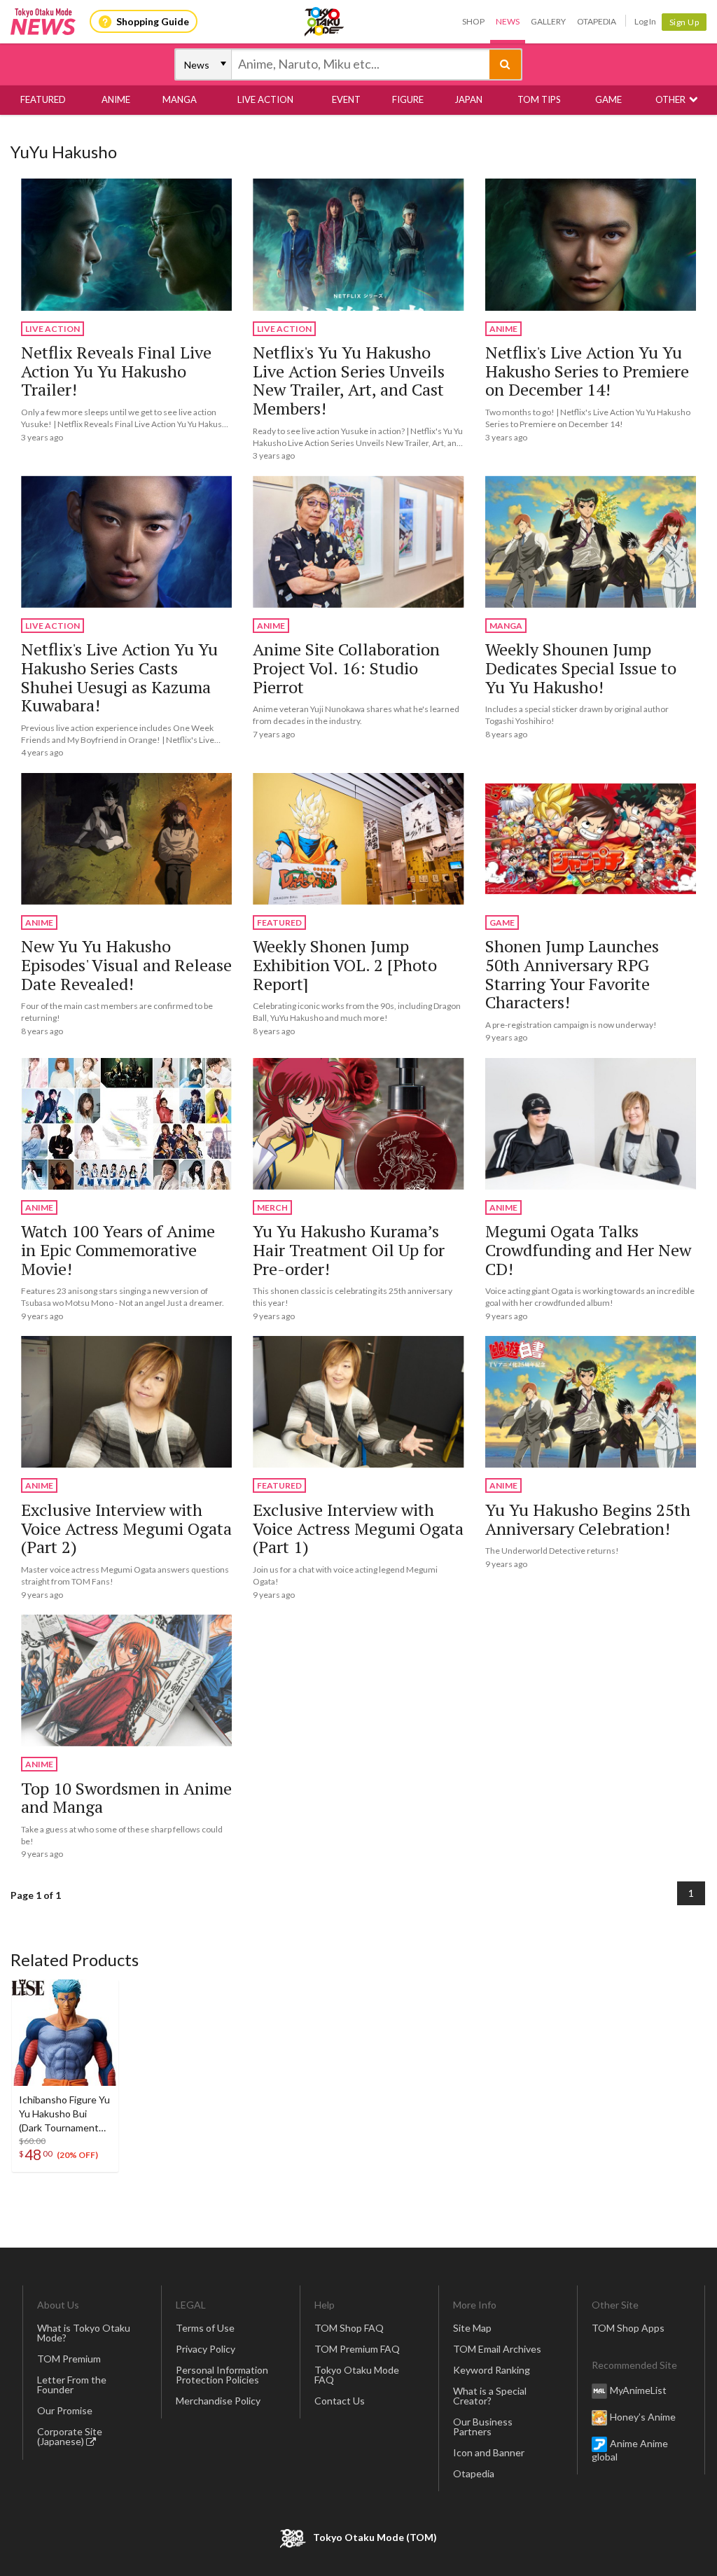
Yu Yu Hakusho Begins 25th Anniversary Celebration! (588, 1519)
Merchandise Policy (218, 2401)
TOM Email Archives (497, 2349)
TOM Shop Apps (628, 2328)
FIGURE (408, 99)
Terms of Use (205, 2328)
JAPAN (468, 99)
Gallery (548, 21)
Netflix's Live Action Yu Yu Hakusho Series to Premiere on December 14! (587, 371)
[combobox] (361, 64)
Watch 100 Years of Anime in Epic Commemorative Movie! (118, 1249)
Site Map (472, 2328)
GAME (608, 99)
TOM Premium (69, 2359)
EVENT (346, 99)
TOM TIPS (539, 99)
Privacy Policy (206, 2349)
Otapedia (597, 21)
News (508, 21)
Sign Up (684, 22)
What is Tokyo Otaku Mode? (84, 2333)
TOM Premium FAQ (357, 2349)
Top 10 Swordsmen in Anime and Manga (126, 1798)
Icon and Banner (489, 2452)
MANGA (180, 99)
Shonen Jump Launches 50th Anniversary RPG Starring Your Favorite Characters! (572, 974)
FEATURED (43, 99)
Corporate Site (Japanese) (70, 2436)
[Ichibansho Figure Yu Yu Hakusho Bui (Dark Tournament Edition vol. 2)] (65, 2033)
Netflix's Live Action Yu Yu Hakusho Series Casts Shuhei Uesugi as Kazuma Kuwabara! (119, 677)
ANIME (116, 99)
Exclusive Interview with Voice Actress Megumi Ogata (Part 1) (358, 1528)
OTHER (670, 99)
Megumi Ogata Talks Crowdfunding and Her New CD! (588, 1249)
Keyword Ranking (492, 2370)
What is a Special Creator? (490, 2396)
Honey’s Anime (643, 2416)
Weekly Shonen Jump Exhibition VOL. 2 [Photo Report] (345, 965)
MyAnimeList (638, 2389)
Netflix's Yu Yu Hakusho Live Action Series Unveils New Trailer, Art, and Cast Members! (349, 380)
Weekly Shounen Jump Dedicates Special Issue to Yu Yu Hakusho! (581, 668)
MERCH (272, 1207)
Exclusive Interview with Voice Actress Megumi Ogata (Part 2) (126, 1528)
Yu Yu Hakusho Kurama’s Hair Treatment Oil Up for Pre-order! (349, 1249)
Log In (645, 21)
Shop (473, 21)
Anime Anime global (630, 2449)
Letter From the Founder (72, 2384)
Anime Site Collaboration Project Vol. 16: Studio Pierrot (346, 668)
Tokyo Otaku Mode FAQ (357, 2375)
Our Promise (65, 2410)
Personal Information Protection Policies (222, 2375)
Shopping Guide (153, 21)
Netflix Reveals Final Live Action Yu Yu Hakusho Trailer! (116, 371)
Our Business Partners (483, 2427)
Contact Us (340, 2401)
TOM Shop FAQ (349, 2328)
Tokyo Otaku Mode (325, 22)
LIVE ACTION (265, 99)
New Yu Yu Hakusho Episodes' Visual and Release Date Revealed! (126, 965)
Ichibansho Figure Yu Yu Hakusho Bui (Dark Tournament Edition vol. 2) (64, 2114)
